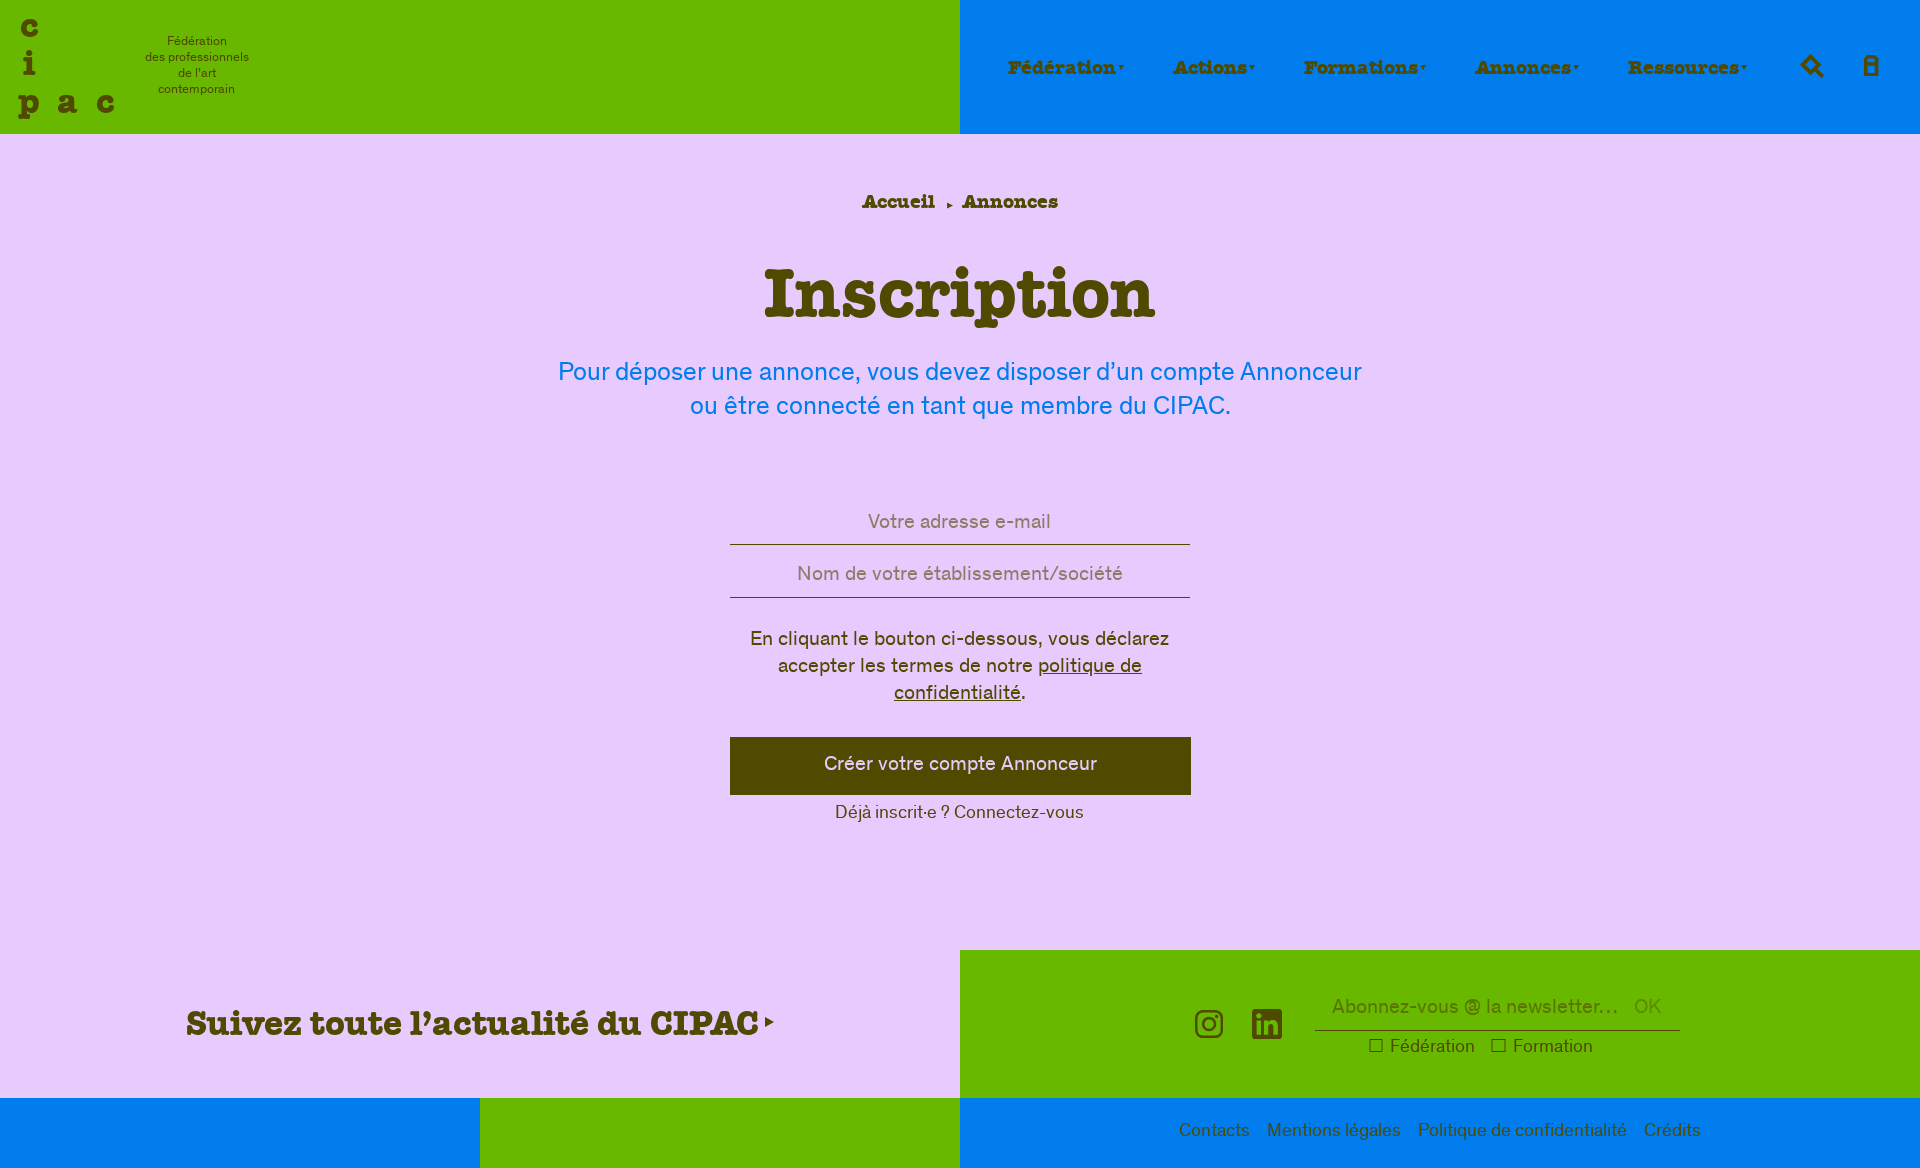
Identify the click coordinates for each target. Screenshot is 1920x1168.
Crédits (1672, 1132)
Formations (1361, 67)
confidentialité (1522, 1132)
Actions (1210, 67)
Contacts (1214, 1132)
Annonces (1523, 67)
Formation (1553, 1048)
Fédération (1062, 67)
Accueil (898, 201)
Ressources (1683, 67)
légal (1334, 1132)
